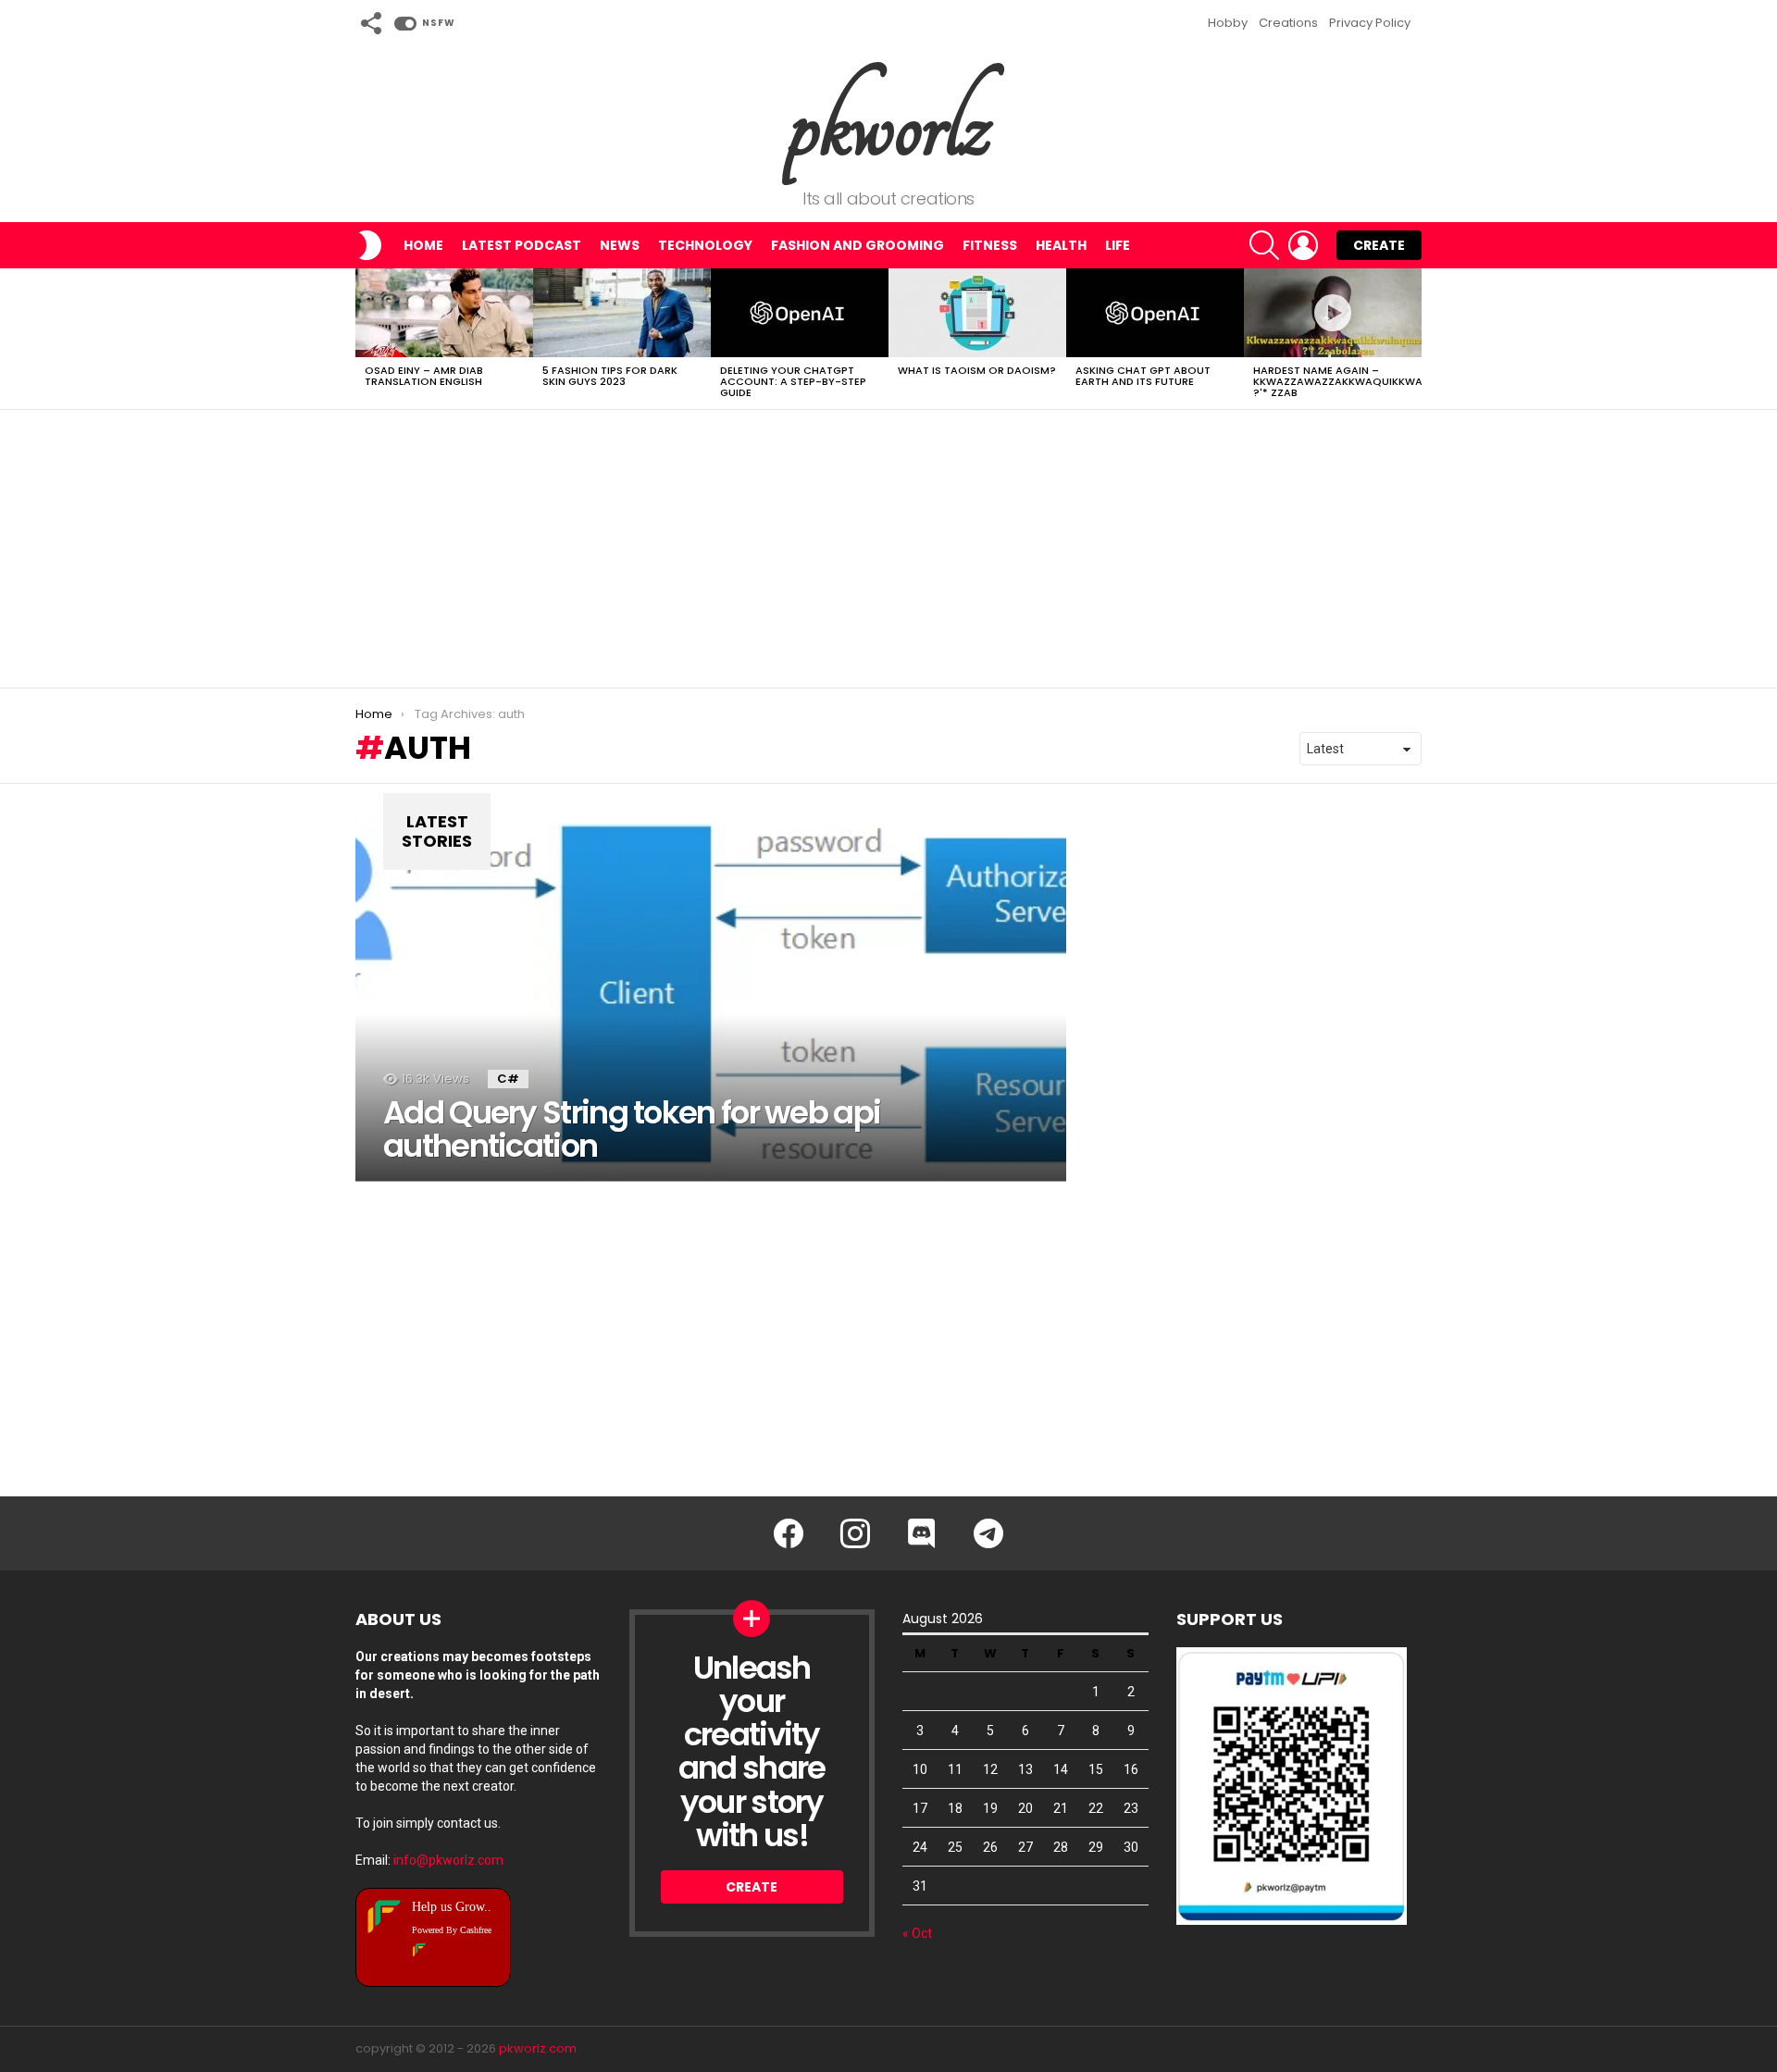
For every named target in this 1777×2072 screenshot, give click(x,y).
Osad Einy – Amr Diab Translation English (424, 376)
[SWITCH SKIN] (370, 245)
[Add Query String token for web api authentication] (711, 997)
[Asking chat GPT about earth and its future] (1155, 313)
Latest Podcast (522, 245)
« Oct (917, 1933)
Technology (705, 245)
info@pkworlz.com (448, 1860)
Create (1379, 245)
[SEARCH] (1264, 245)
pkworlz (889, 124)
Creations (1288, 23)
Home (423, 245)
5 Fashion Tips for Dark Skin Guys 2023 (610, 376)
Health (1061, 245)
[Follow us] (370, 23)
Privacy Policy (1370, 23)
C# (508, 1079)
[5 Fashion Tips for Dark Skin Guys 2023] (622, 313)
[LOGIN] (1303, 245)
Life (1118, 245)
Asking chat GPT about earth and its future (1143, 376)
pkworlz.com (538, 2048)
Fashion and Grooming (857, 245)
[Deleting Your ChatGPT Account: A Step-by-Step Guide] (800, 313)
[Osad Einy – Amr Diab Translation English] (444, 313)
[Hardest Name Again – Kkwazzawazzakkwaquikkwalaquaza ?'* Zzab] (1333, 313)
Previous (365, 339)
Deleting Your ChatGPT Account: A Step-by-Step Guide (793, 381)
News (620, 245)
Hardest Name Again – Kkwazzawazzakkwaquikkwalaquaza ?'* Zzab (1363, 381)
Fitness (990, 245)
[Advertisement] (888, 549)
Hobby (1228, 23)
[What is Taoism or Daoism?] (977, 313)
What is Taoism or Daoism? (977, 370)
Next (1412, 339)
